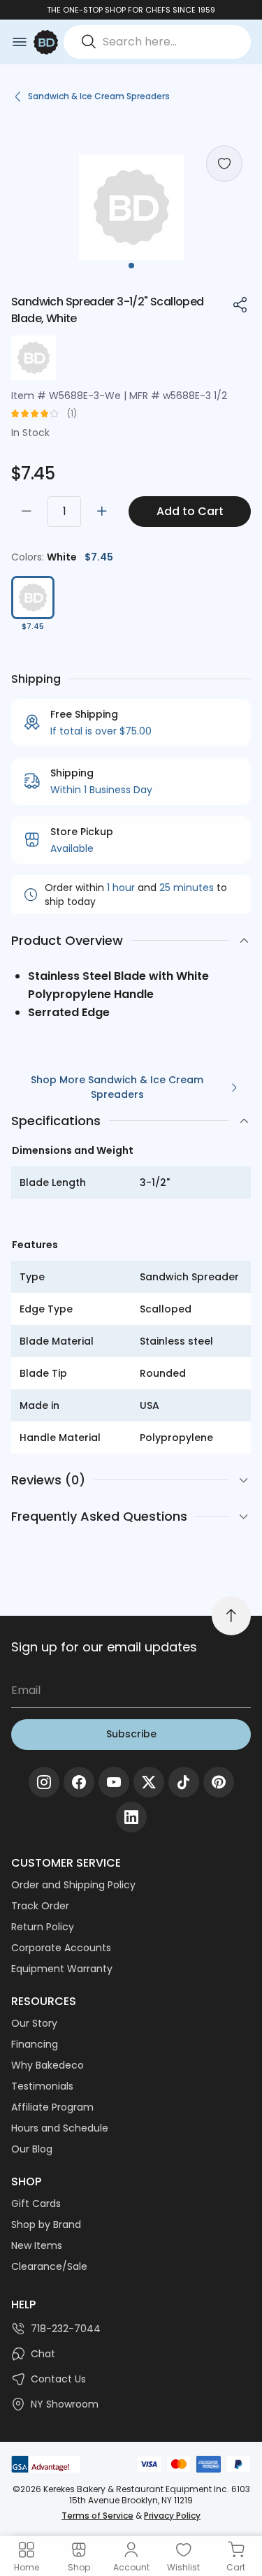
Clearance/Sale (49, 2266)
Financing (35, 2044)
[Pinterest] (219, 1782)
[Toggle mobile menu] (20, 42)
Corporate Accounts (61, 1948)
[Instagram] (44, 1782)
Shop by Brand (46, 2224)
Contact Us (58, 2379)
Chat (43, 2354)
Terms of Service (97, 2516)
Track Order (40, 1906)
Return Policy (43, 1927)
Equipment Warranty (62, 1969)
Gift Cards (36, 2204)
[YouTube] (114, 1782)
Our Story (34, 2023)
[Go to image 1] (131, 266)
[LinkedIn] (131, 1817)
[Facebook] (79, 1782)
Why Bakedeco (48, 2065)
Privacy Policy (172, 2516)
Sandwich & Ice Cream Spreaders (99, 96)
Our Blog (32, 2149)
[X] (149, 1782)
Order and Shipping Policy (73, 1885)
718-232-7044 (66, 2329)
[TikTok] (184, 1782)
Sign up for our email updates (104, 1647)
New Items (37, 2245)
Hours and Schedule (60, 2128)
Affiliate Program (52, 2107)
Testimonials (42, 2086)
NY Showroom (65, 2404)
